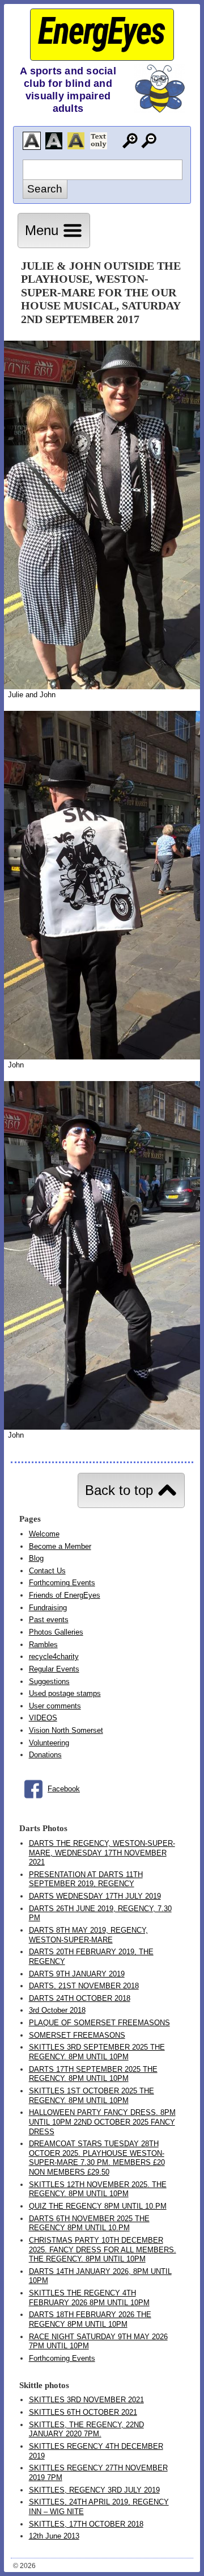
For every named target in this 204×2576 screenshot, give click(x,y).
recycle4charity (54, 1656)
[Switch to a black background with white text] (54, 141)
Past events (49, 1620)
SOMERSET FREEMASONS (77, 2035)
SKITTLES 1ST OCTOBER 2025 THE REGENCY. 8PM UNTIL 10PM (92, 2096)
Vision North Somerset (66, 1730)
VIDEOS (43, 1718)
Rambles (43, 1645)
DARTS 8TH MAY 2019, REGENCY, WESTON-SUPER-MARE (88, 1935)
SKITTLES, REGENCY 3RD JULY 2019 (94, 2490)
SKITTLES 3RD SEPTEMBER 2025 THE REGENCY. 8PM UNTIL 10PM (97, 2052)
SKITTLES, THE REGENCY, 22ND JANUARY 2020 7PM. (86, 2430)
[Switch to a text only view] (99, 141)
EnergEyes (101, 31)
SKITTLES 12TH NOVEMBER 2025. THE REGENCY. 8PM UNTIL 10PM (98, 2189)
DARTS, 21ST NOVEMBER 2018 (84, 1986)
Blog (36, 1558)
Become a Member (60, 1546)
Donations (45, 1755)
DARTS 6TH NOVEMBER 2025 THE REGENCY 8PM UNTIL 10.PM (89, 2223)
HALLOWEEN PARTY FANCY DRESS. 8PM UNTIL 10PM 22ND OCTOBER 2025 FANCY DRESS (102, 2122)
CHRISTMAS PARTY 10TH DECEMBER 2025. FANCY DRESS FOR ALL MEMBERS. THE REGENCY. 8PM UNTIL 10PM (103, 2250)
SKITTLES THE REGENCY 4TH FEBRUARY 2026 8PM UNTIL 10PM (89, 2298)
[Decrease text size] (149, 141)
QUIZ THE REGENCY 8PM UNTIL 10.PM (98, 2206)
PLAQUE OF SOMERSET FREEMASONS (99, 2023)
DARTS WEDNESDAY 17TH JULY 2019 (95, 1896)
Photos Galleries (56, 1632)
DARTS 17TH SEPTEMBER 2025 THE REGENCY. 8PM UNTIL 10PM (93, 2074)
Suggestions (49, 1681)
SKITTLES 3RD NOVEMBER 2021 (86, 2400)
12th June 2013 (54, 2536)
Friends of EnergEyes (65, 1595)
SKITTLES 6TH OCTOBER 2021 (83, 2412)
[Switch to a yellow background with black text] (76, 141)
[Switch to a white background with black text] (32, 141)
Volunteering (49, 1743)
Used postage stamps (65, 1693)
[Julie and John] (102, 687)
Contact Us (47, 1571)
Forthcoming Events (62, 1583)
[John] (102, 1057)
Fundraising (48, 1608)
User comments (55, 1706)
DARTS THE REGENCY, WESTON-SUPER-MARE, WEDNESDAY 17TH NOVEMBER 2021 (102, 1853)
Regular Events (54, 1669)
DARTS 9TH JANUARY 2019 (77, 1974)
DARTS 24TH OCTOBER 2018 (80, 1998)
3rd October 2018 (57, 2010)
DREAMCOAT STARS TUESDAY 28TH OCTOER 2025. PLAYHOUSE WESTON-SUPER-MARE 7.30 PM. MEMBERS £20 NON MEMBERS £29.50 (97, 2158)
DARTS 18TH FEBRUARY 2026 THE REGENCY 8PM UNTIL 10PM (90, 2319)
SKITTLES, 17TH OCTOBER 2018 (86, 2524)
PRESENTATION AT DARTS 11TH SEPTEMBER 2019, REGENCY (86, 1879)
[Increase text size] (130, 141)
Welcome (44, 1534)
